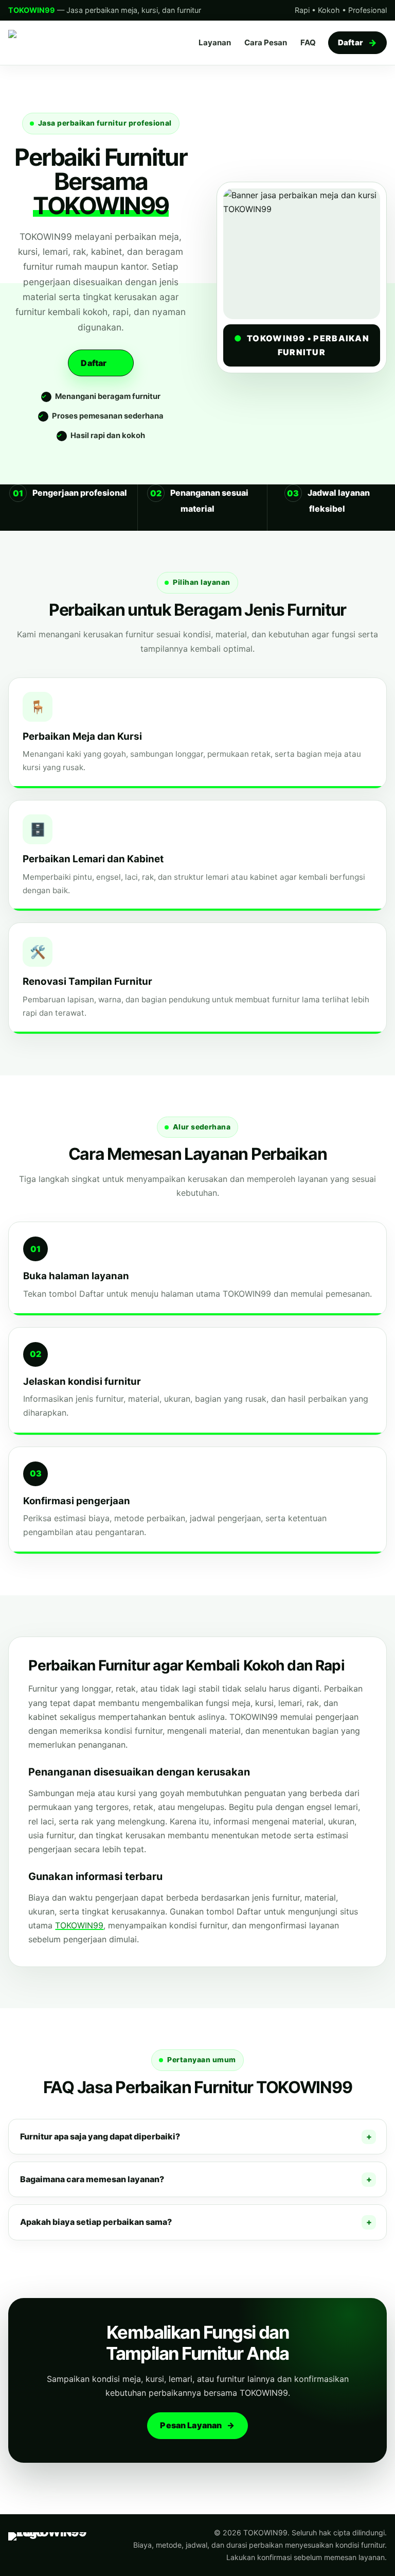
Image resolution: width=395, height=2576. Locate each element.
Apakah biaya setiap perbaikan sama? (96, 2222)
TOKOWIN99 (79, 1925)
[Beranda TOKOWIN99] (59, 2545)
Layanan (215, 42)
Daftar (351, 42)
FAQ (308, 42)
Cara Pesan (266, 42)
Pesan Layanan (191, 2425)
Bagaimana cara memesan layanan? (92, 2179)
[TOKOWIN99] (59, 43)
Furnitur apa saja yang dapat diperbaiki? (100, 2136)
